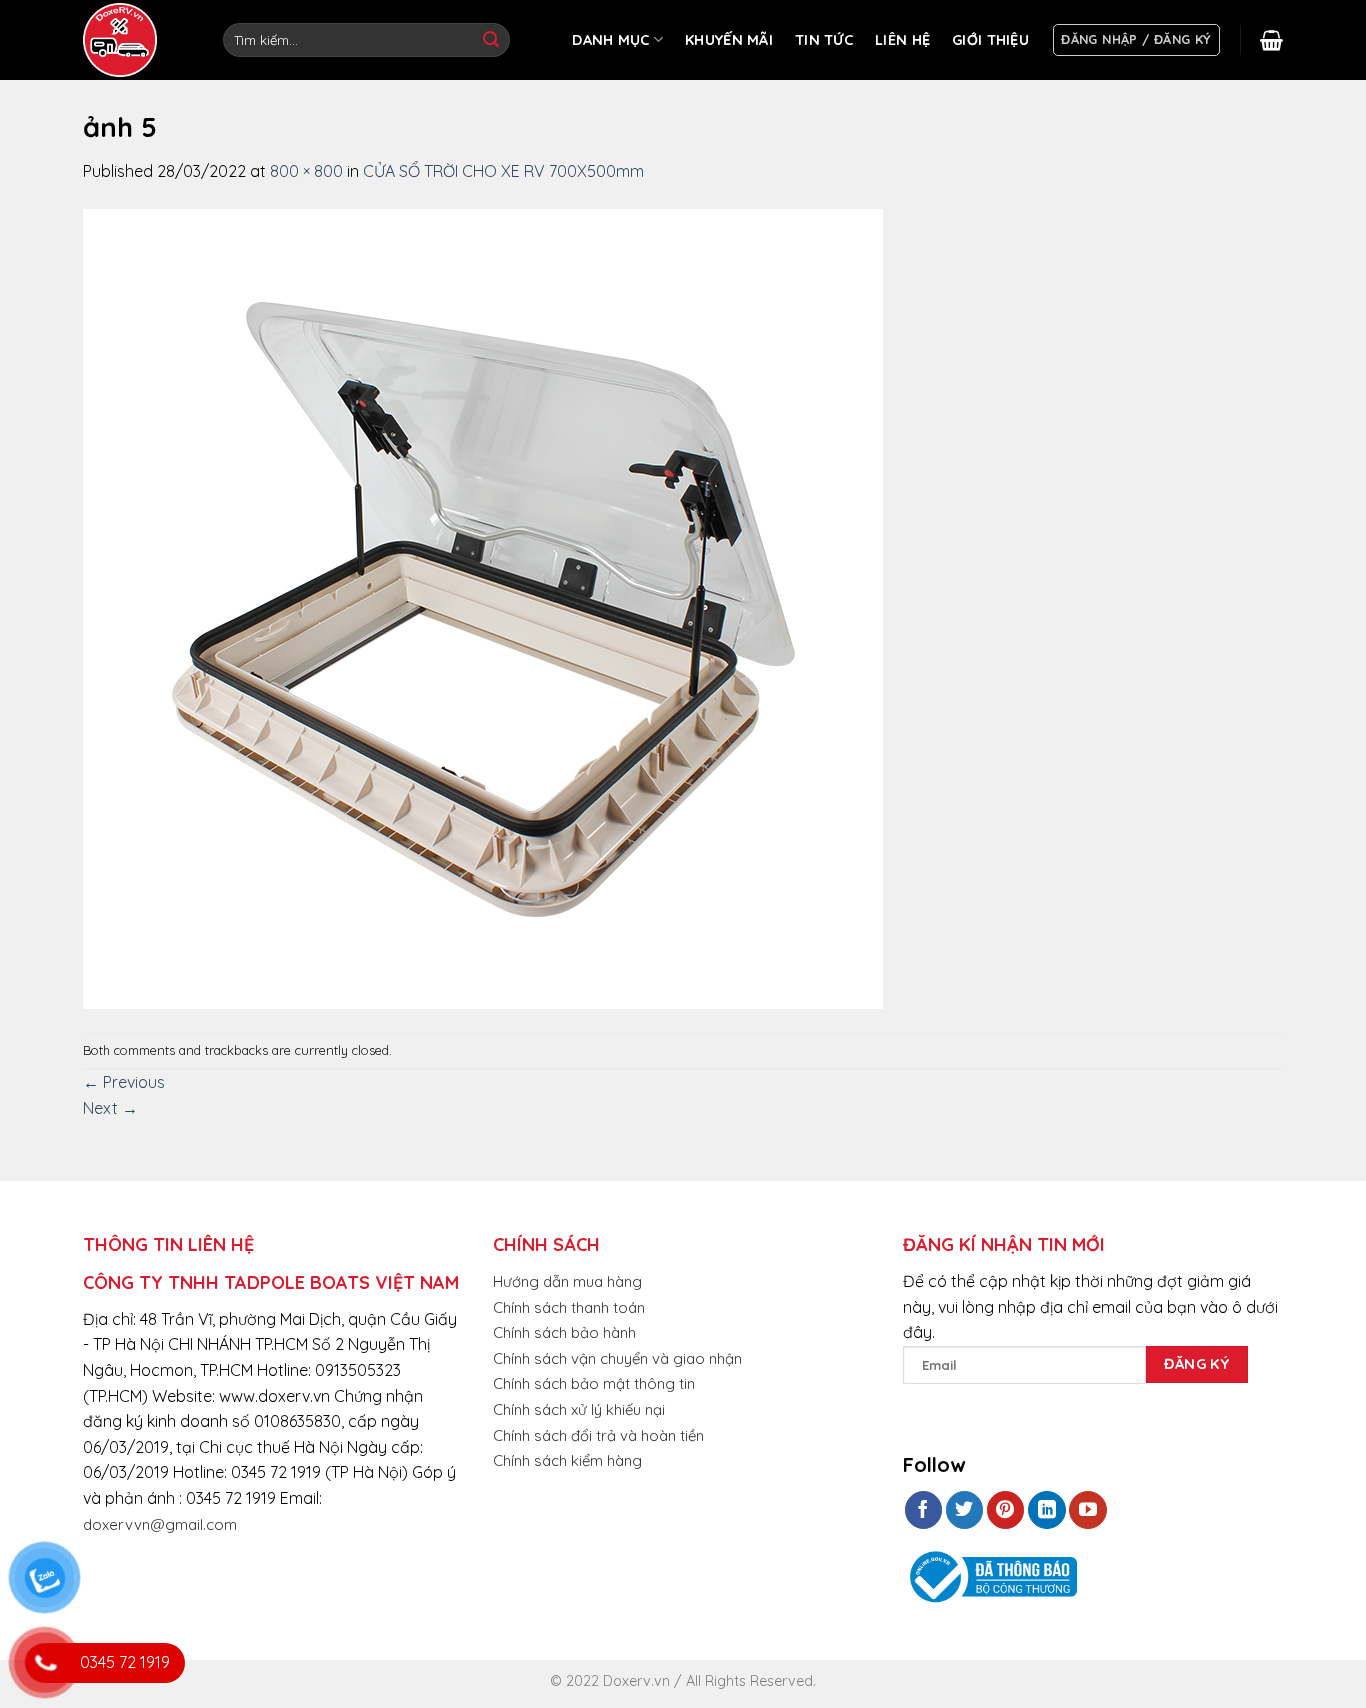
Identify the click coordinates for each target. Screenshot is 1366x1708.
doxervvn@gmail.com (160, 1524)
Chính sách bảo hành (564, 1332)
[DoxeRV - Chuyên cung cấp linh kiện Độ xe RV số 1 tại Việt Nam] (123, 40)
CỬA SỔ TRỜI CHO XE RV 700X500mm (503, 171)
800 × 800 (306, 171)
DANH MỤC (610, 40)
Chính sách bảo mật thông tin (594, 1383)
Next (110, 1108)
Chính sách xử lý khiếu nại (579, 1409)
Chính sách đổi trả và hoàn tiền (598, 1435)
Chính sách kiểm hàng (567, 1460)
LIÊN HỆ (902, 40)
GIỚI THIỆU (990, 40)
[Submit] (491, 40)
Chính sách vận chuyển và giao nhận (617, 1358)
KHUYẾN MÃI (729, 40)
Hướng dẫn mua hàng (567, 1281)
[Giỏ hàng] (1271, 40)
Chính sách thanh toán (569, 1307)
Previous (124, 1082)
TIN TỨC (824, 40)
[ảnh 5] (483, 607)
